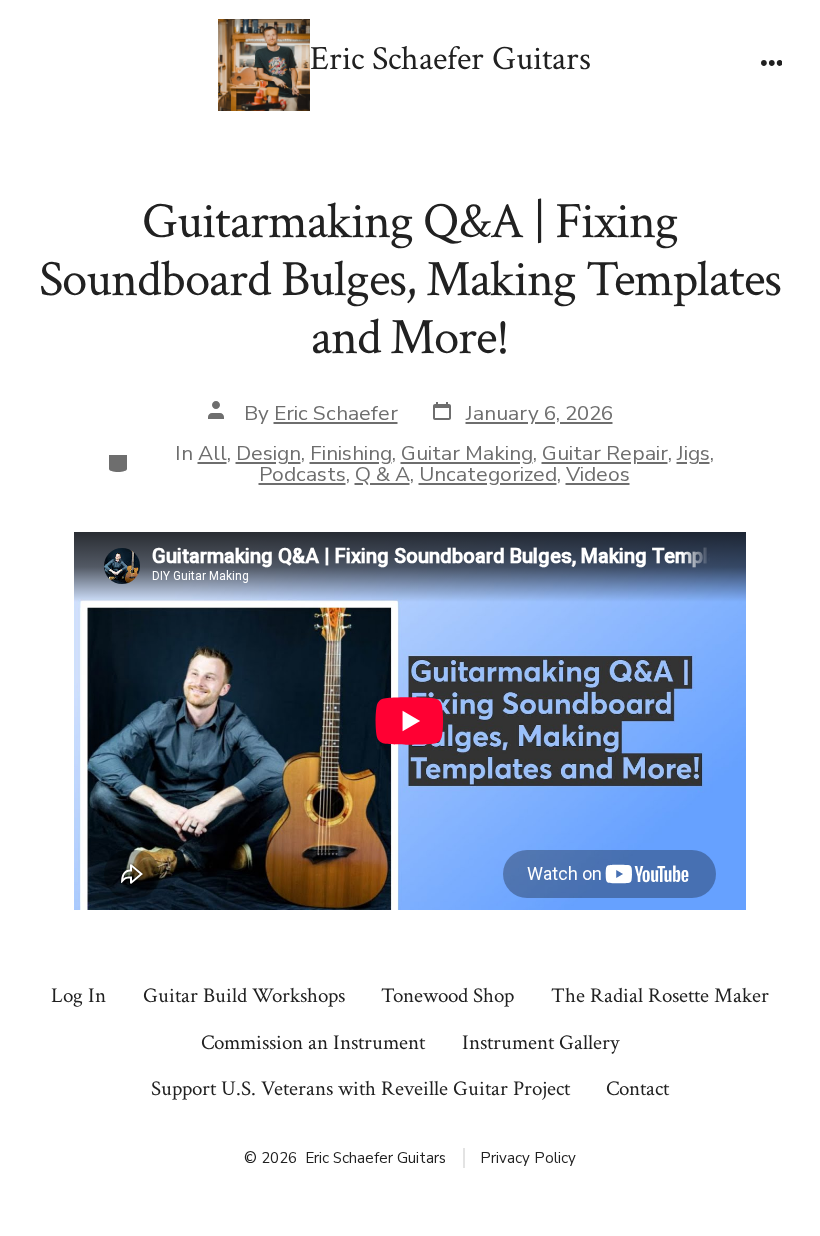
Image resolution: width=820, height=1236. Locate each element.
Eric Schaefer (336, 413)
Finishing (351, 453)
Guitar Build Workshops (244, 995)
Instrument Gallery (540, 1042)
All (212, 453)
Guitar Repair (605, 453)
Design (268, 453)
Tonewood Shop (447, 995)
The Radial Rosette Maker (660, 995)
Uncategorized (488, 474)
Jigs (693, 453)
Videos (598, 474)
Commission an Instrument (313, 1042)
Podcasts (302, 474)
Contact (637, 1088)
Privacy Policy (528, 1158)
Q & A (382, 474)
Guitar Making (467, 453)
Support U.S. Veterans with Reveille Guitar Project (360, 1088)
